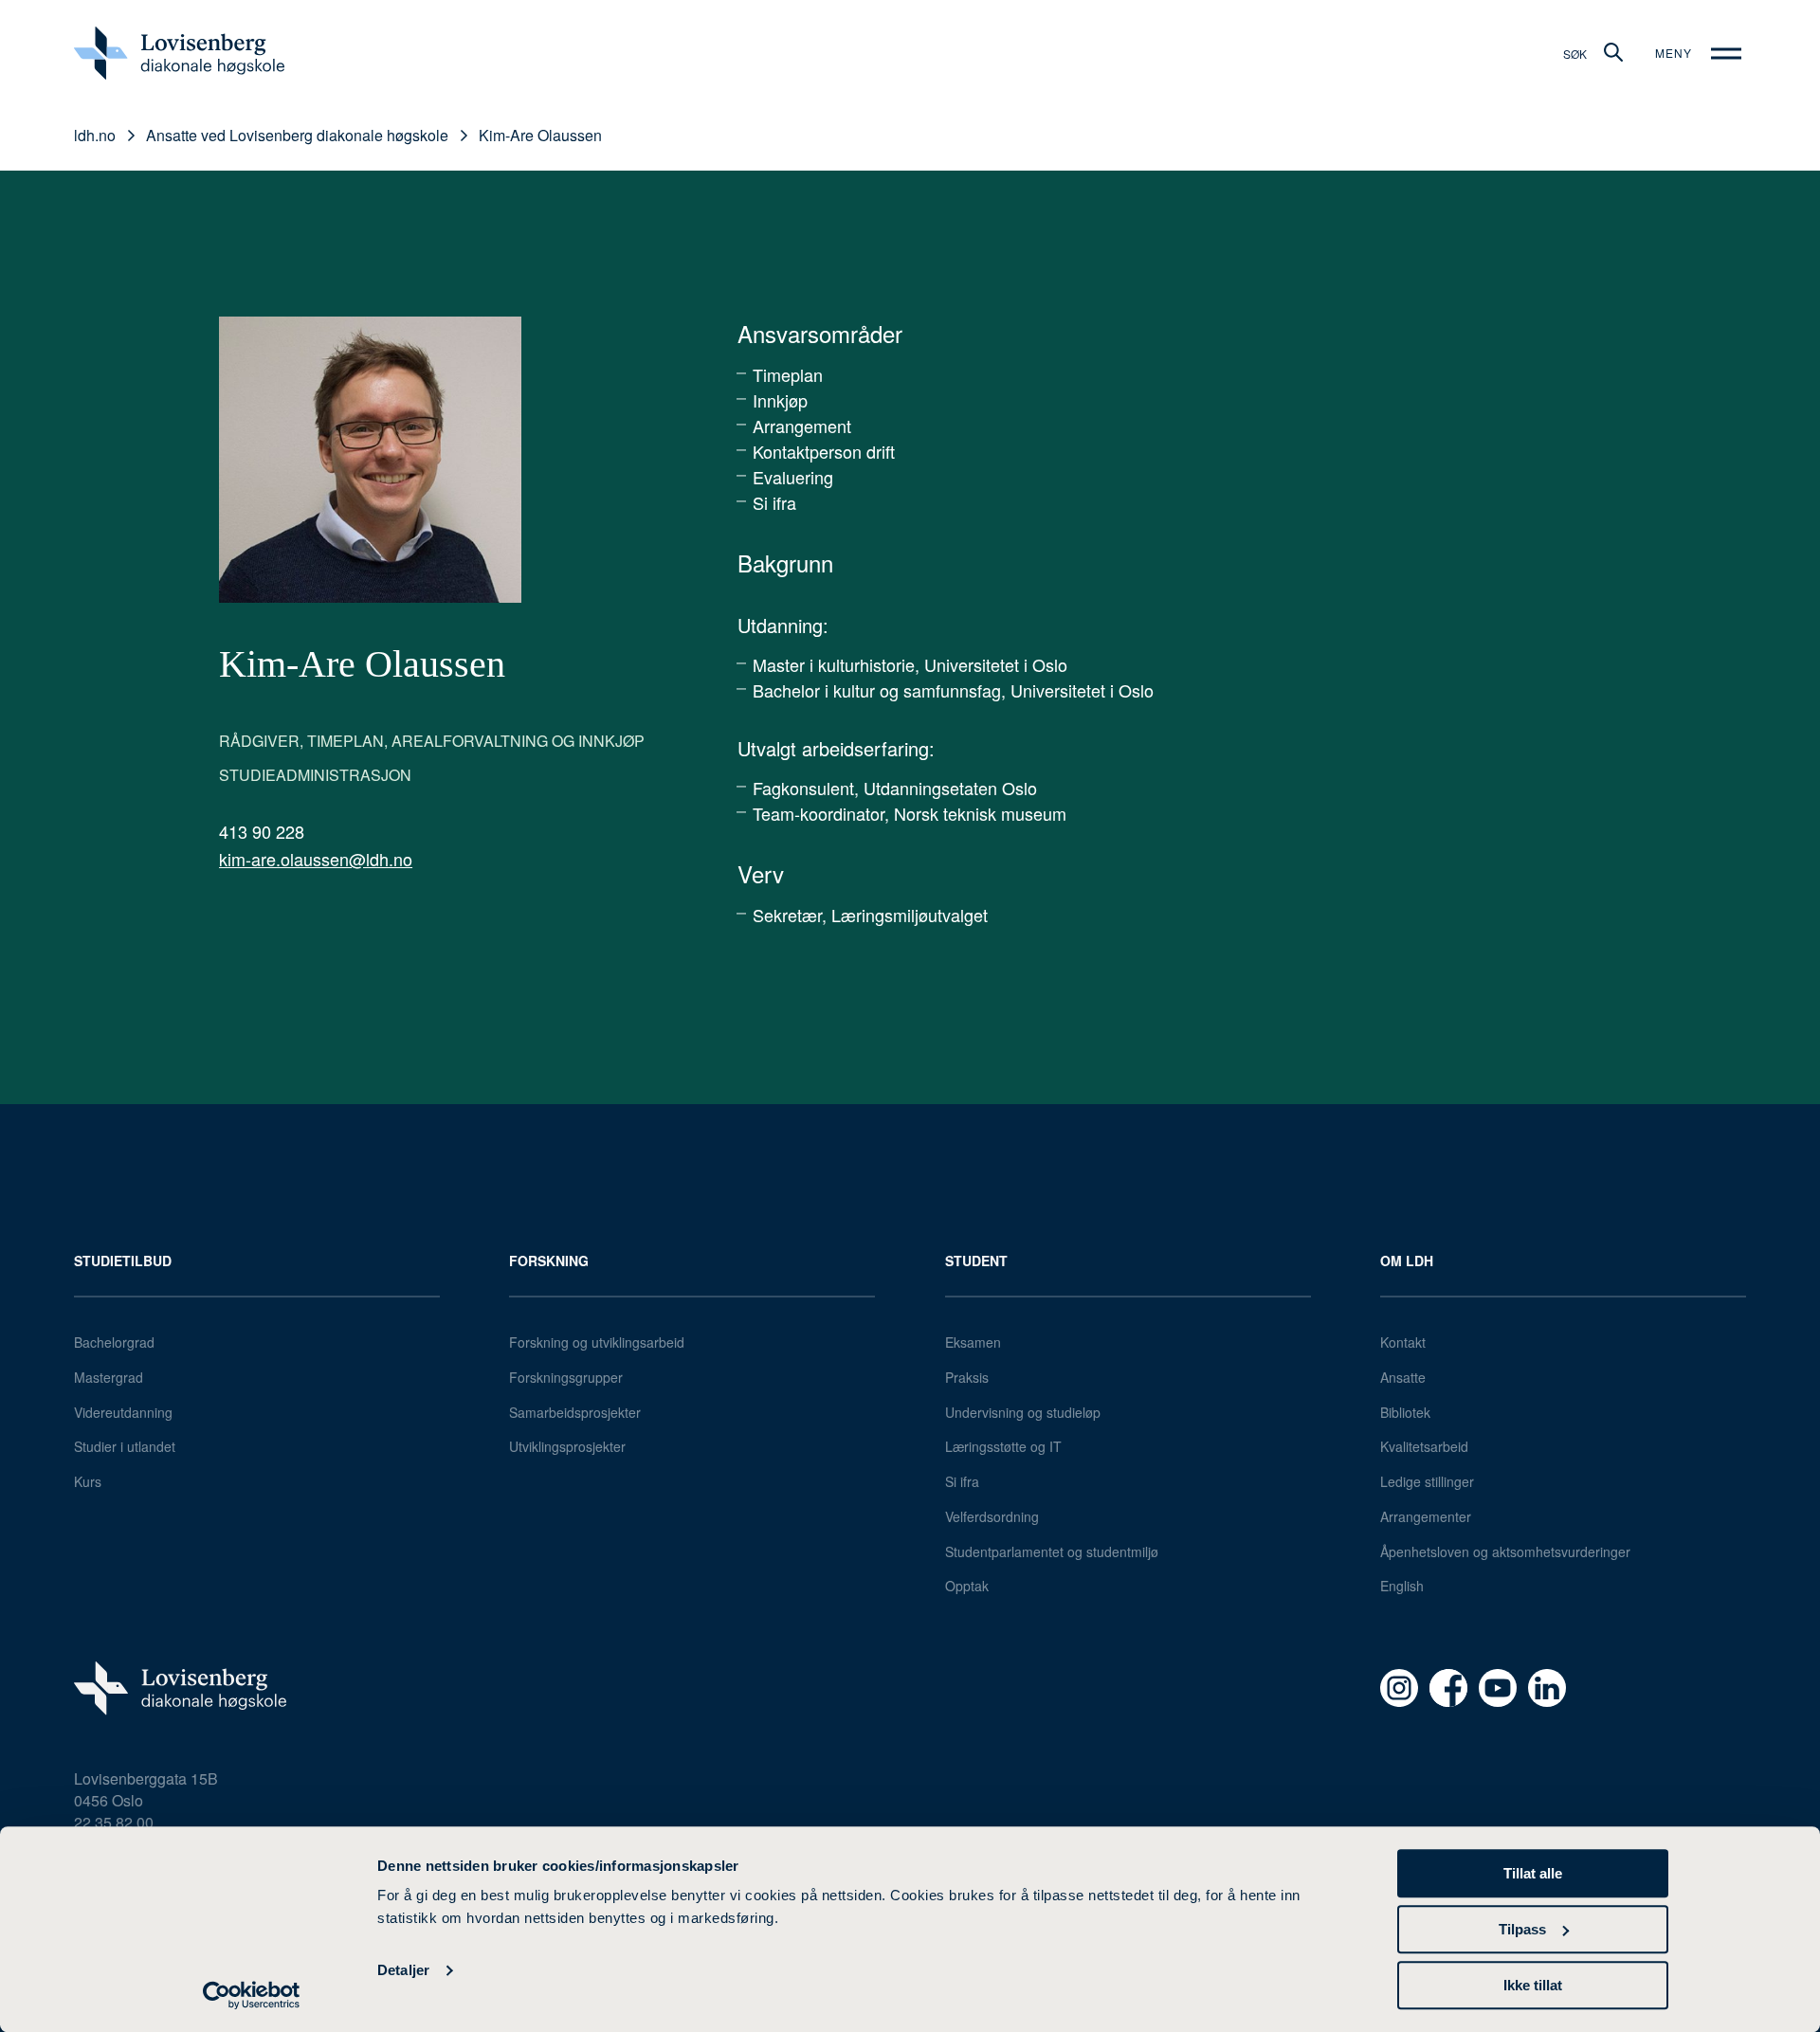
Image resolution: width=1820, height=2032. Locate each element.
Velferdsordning (992, 1516)
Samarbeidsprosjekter (575, 1412)
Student (976, 1261)
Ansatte (1403, 1377)
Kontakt (1403, 1342)
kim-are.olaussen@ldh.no (316, 859)
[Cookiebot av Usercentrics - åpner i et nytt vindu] (252, 1995)
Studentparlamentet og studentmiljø (1052, 1551)
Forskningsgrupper (566, 1377)
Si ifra (962, 1481)
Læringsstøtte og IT (1003, 1446)
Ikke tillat (1533, 1985)
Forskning (549, 1261)
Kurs (88, 1481)
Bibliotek (1405, 1412)
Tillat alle (1533, 1873)
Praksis (967, 1377)
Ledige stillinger (1427, 1481)
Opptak (967, 1586)
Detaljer (403, 1971)
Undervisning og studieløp (1023, 1412)
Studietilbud (123, 1261)
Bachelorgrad (114, 1342)
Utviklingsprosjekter (567, 1446)
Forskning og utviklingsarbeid (597, 1342)
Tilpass (1522, 1929)
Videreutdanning (123, 1412)
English (1402, 1586)
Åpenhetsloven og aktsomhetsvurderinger (1505, 1551)
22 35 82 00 (114, 1822)
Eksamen (973, 1342)
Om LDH (1407, 1261)
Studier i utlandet (125, 1446)
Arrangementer (1426, 1516)
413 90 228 (262, 831)
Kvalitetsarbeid (1424, 1446)
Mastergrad (109, 1377)
